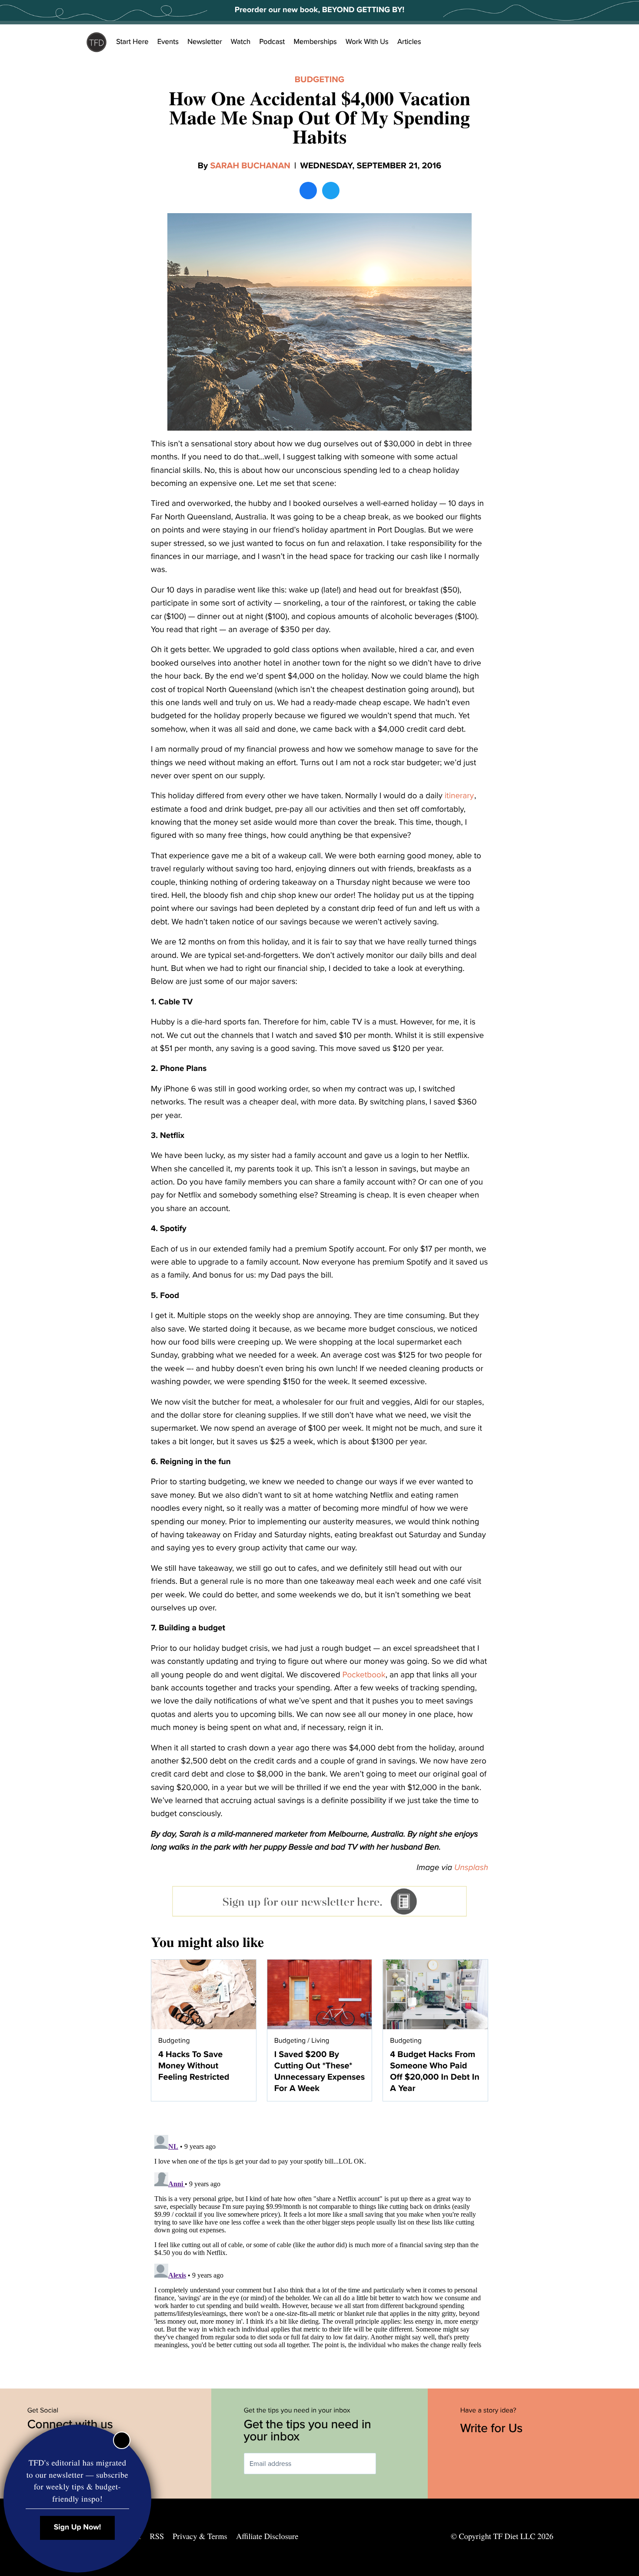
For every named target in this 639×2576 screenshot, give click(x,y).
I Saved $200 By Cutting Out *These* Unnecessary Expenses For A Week (320, 2071)
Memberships (315, 42)
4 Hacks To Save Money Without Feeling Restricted (194, 2066)
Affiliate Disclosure (267, 2536)
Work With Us (367, 42)
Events (168, 42)
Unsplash (471, 1868)
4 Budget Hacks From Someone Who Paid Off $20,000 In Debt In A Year (434, 2071)
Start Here (132, 42)
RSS (157, 2536)
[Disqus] (319, 2240)
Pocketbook (364, 1675)
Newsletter (205, 42)
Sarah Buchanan (250, 166)
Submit (389, 2464)
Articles (409, 42)
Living (320, 2041)
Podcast (272, 42)
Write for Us (493, 2428)
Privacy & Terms (200, 2536)
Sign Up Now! (78, 2527)
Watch (241, 42)
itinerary (459, 796)
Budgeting (319, 80)
